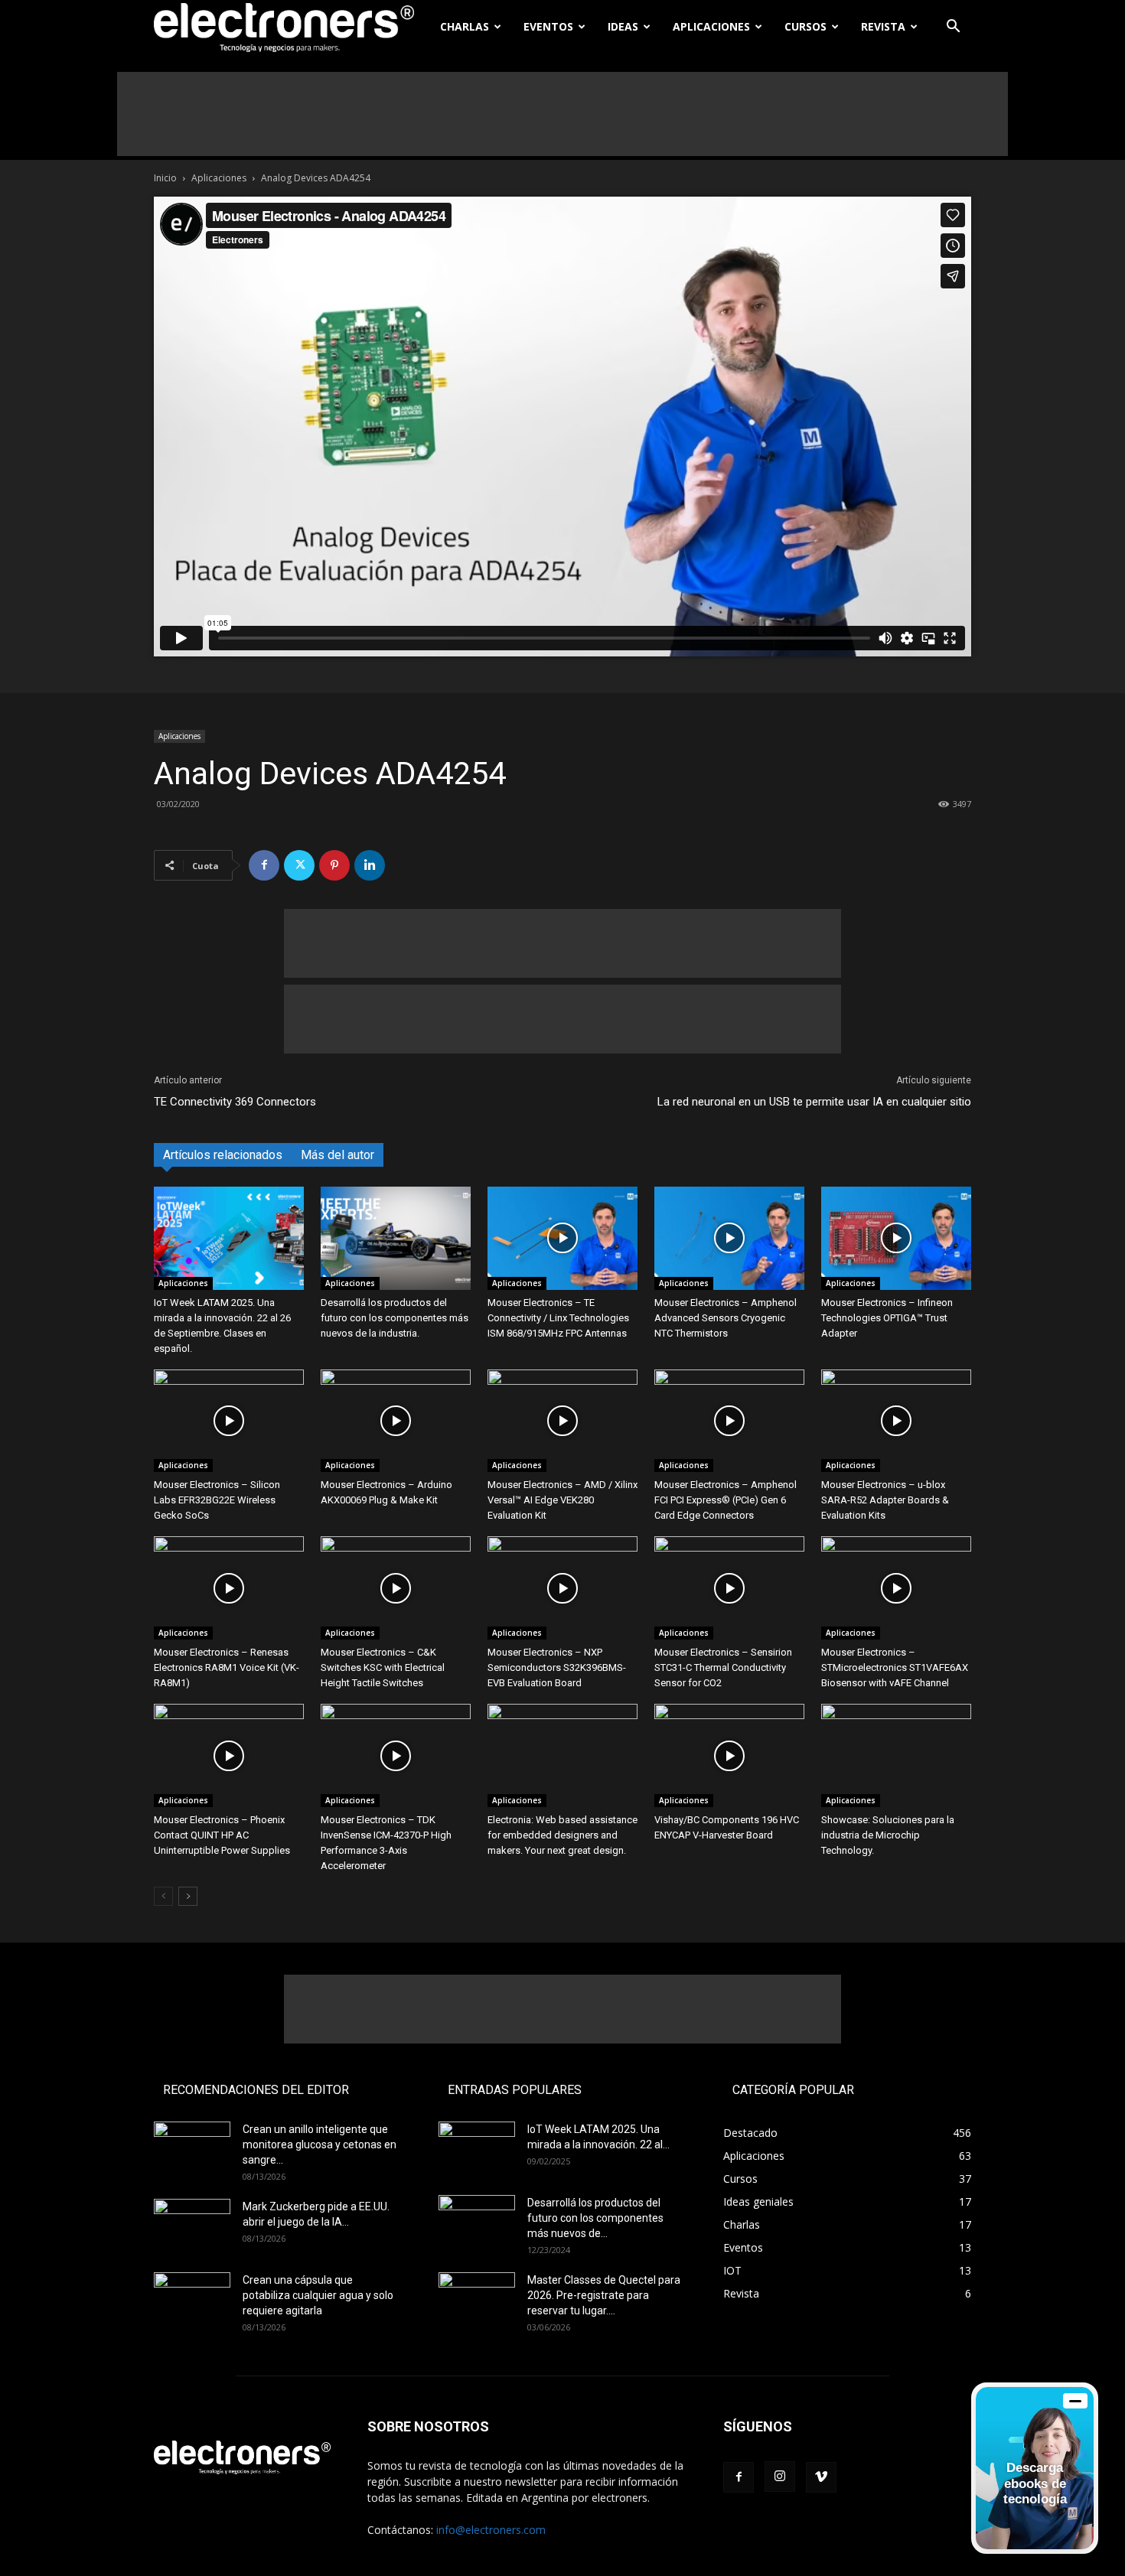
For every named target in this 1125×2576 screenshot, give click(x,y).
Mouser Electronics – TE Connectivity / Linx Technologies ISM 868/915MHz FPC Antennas (558, 1318)
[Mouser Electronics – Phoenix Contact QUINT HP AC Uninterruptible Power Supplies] (229, 1755)
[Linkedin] (370, 865)
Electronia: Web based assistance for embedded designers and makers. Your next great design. (562, 1835)
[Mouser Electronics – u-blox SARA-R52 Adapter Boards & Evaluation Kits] (896, 1421)
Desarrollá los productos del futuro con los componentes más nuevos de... (595, 2218)
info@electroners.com (491, 2530)
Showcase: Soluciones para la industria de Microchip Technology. (888, 1835)
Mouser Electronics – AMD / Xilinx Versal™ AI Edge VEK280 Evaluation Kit (562, 1500)
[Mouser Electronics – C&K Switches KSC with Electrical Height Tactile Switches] (396, 1588)
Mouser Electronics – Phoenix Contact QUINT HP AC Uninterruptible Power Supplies (222, 1835)
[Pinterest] (334, 865)
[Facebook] (264, 865)
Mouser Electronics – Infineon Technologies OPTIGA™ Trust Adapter (887, 1318)
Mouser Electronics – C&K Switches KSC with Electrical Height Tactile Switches (383, 1667)
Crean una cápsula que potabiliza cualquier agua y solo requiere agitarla (318, 2295)
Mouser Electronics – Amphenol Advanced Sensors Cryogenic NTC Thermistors (726, 1318)
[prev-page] (163, 1896)
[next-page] (188, 1896)
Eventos (548, 26)
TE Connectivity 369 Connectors (235, 1102)
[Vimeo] (821, 2477)
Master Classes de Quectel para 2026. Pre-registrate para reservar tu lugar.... (604, 2295)
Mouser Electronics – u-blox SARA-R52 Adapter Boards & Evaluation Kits (885, 1500)
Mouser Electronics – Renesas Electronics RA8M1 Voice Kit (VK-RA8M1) (227, 1667)
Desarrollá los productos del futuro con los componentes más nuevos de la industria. (395, 1318)
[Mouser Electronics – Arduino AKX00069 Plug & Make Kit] (396, 1421)
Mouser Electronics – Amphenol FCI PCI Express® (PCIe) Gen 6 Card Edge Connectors (726, 1500)
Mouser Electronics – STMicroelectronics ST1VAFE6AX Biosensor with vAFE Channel (895, 1667)
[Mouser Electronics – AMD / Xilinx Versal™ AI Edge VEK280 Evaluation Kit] (562, 1421)
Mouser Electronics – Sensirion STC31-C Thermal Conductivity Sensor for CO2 (723, 1667)
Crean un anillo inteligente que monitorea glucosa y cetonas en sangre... (320, 2144)
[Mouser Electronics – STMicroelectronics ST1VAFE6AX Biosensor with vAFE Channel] (896, 1588)
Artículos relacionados (223, 1155)
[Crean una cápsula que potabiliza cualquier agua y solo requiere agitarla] (192, 2299)
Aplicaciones (711, 26)
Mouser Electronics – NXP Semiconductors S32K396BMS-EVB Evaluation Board (557, 1667)
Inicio (165, 178)
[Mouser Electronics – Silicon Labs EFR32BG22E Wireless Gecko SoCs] (229, 1421)
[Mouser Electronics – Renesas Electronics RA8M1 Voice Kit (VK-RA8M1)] (229, 1588)
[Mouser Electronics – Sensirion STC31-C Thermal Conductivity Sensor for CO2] (729, 1588)
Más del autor (337, 1155)
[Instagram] (780, 2477)
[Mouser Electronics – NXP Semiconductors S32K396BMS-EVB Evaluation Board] (562, 1588)
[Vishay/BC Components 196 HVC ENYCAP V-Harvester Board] (729, 1755)
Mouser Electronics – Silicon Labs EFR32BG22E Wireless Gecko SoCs (217, 1500)
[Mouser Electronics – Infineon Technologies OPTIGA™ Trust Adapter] (896, 1238)
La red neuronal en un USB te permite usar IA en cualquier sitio (814, 1102)
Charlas (465, 26)
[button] (953, 28)
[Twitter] (299, 865)
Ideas (623, 26)
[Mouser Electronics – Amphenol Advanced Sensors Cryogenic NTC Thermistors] (729, 1238)
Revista (883, 26)
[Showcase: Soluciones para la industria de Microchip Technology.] (896, 1755)
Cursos (805, 26)
